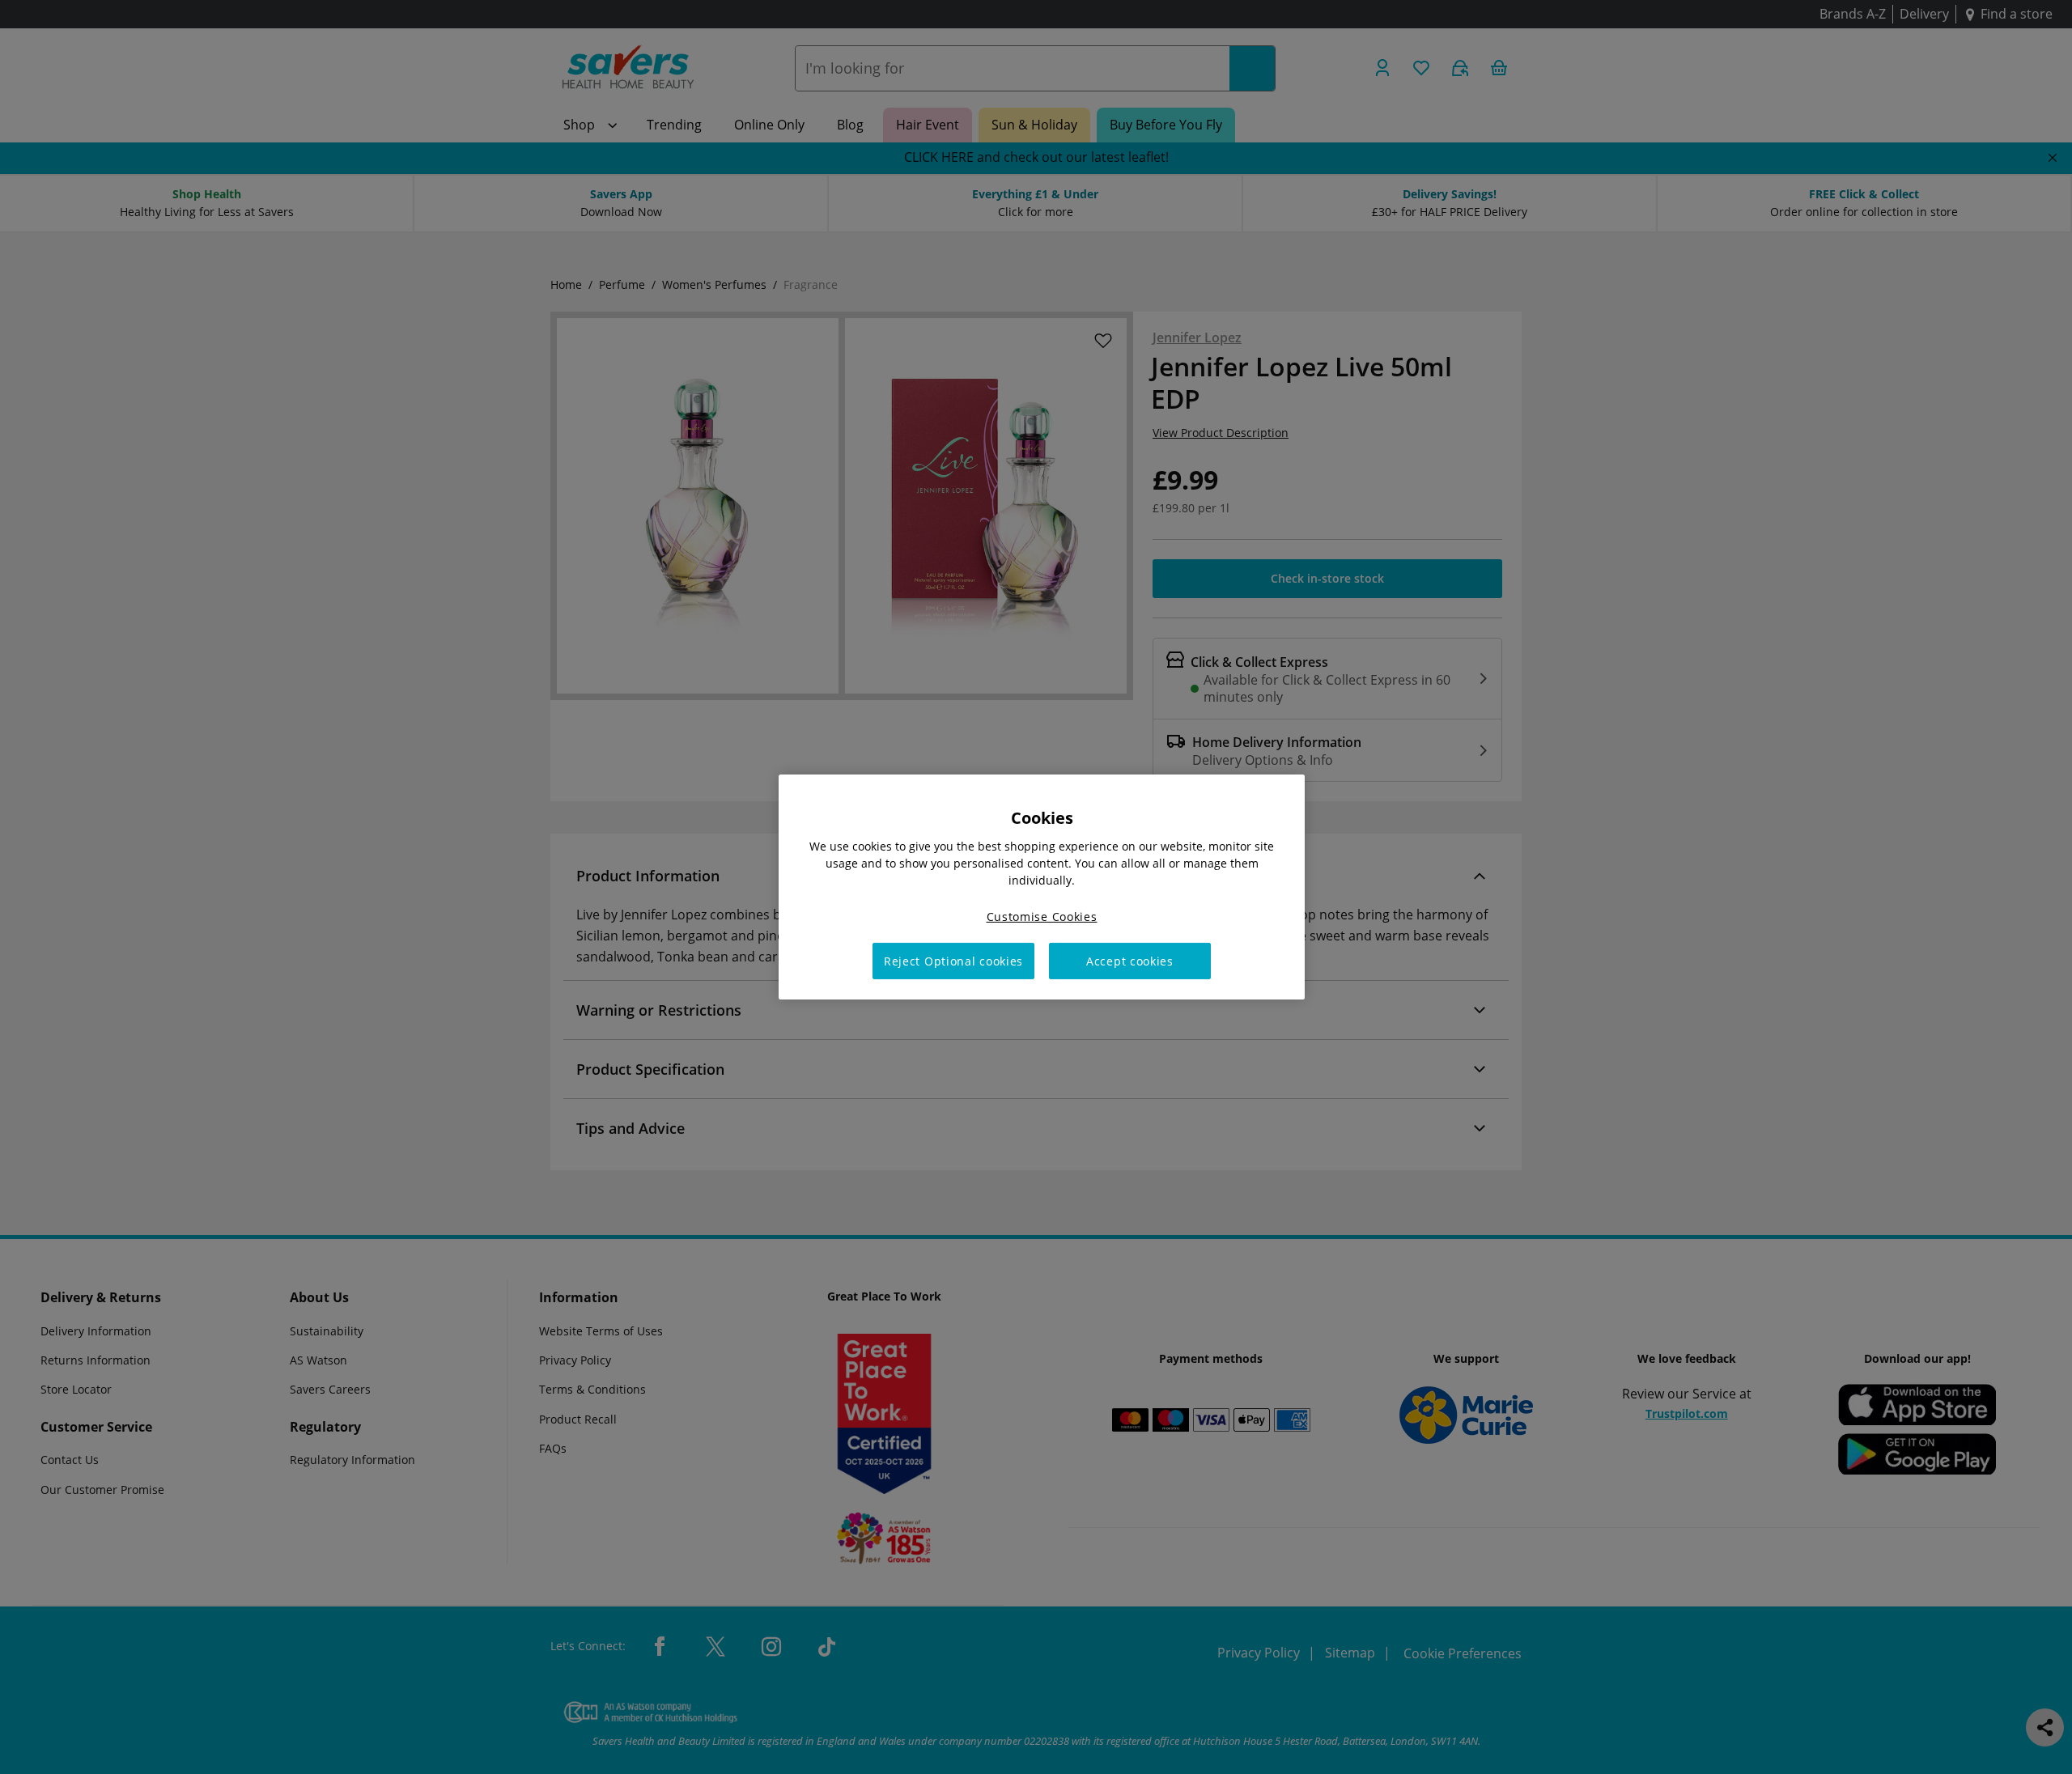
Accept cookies (1130, 961)
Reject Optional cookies (953, 961)
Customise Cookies (1042, 917)
